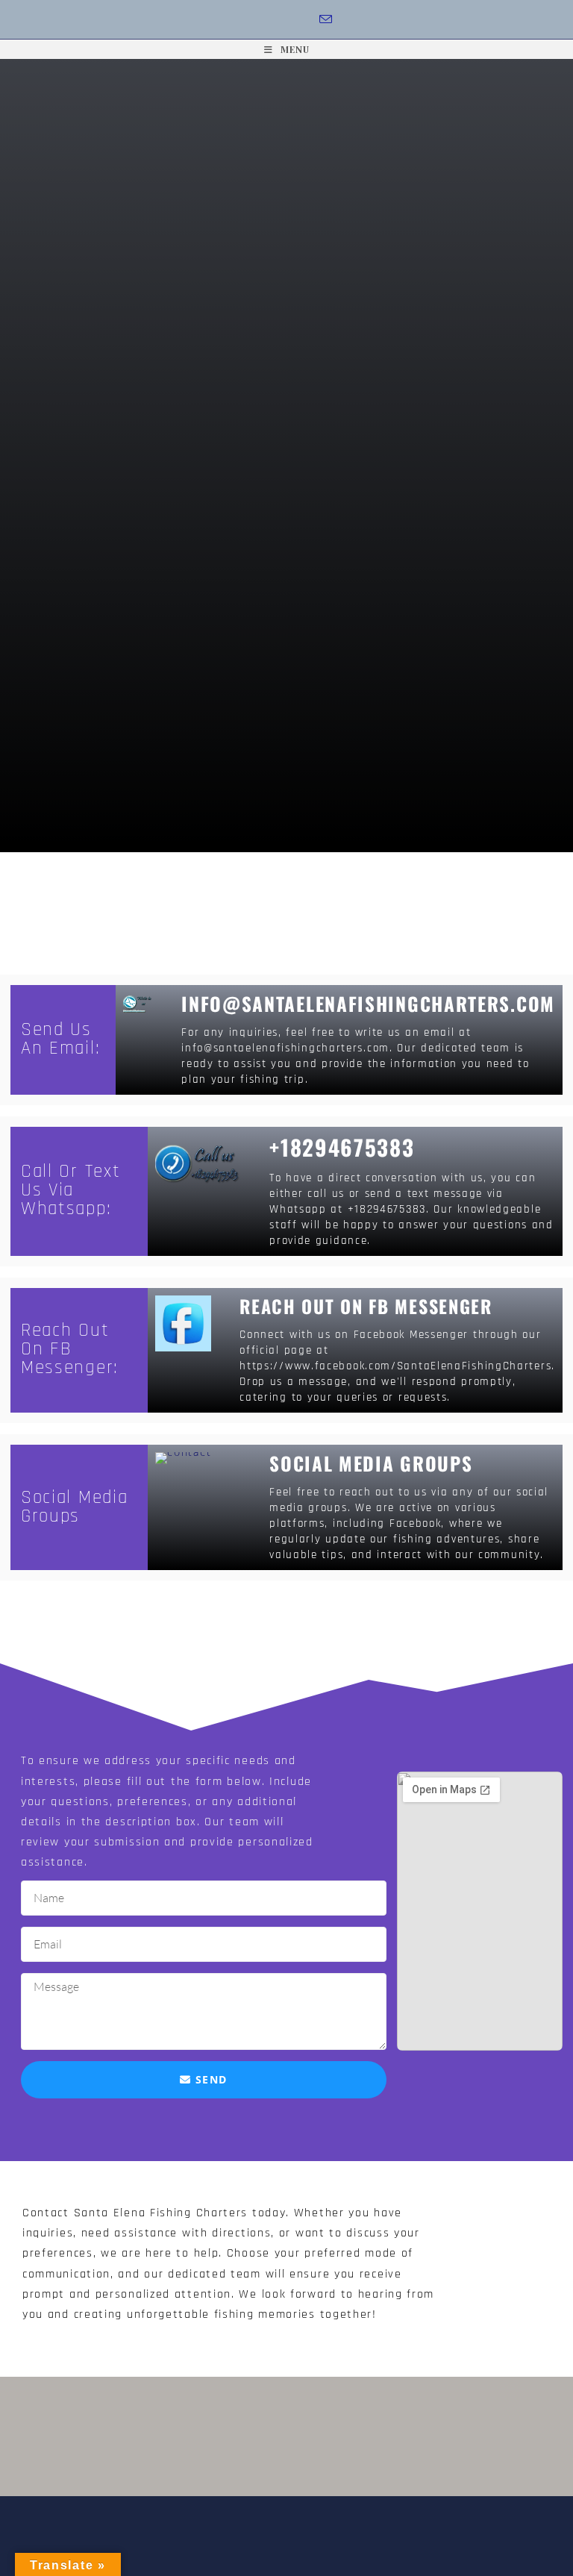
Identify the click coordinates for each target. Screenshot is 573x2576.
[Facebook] (265, 20)
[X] (245, 20)
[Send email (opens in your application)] (326, 20)
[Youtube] (305, 20)
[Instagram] (285, 20)
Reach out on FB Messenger (366, 1306)
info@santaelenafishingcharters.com (368, 1003)
